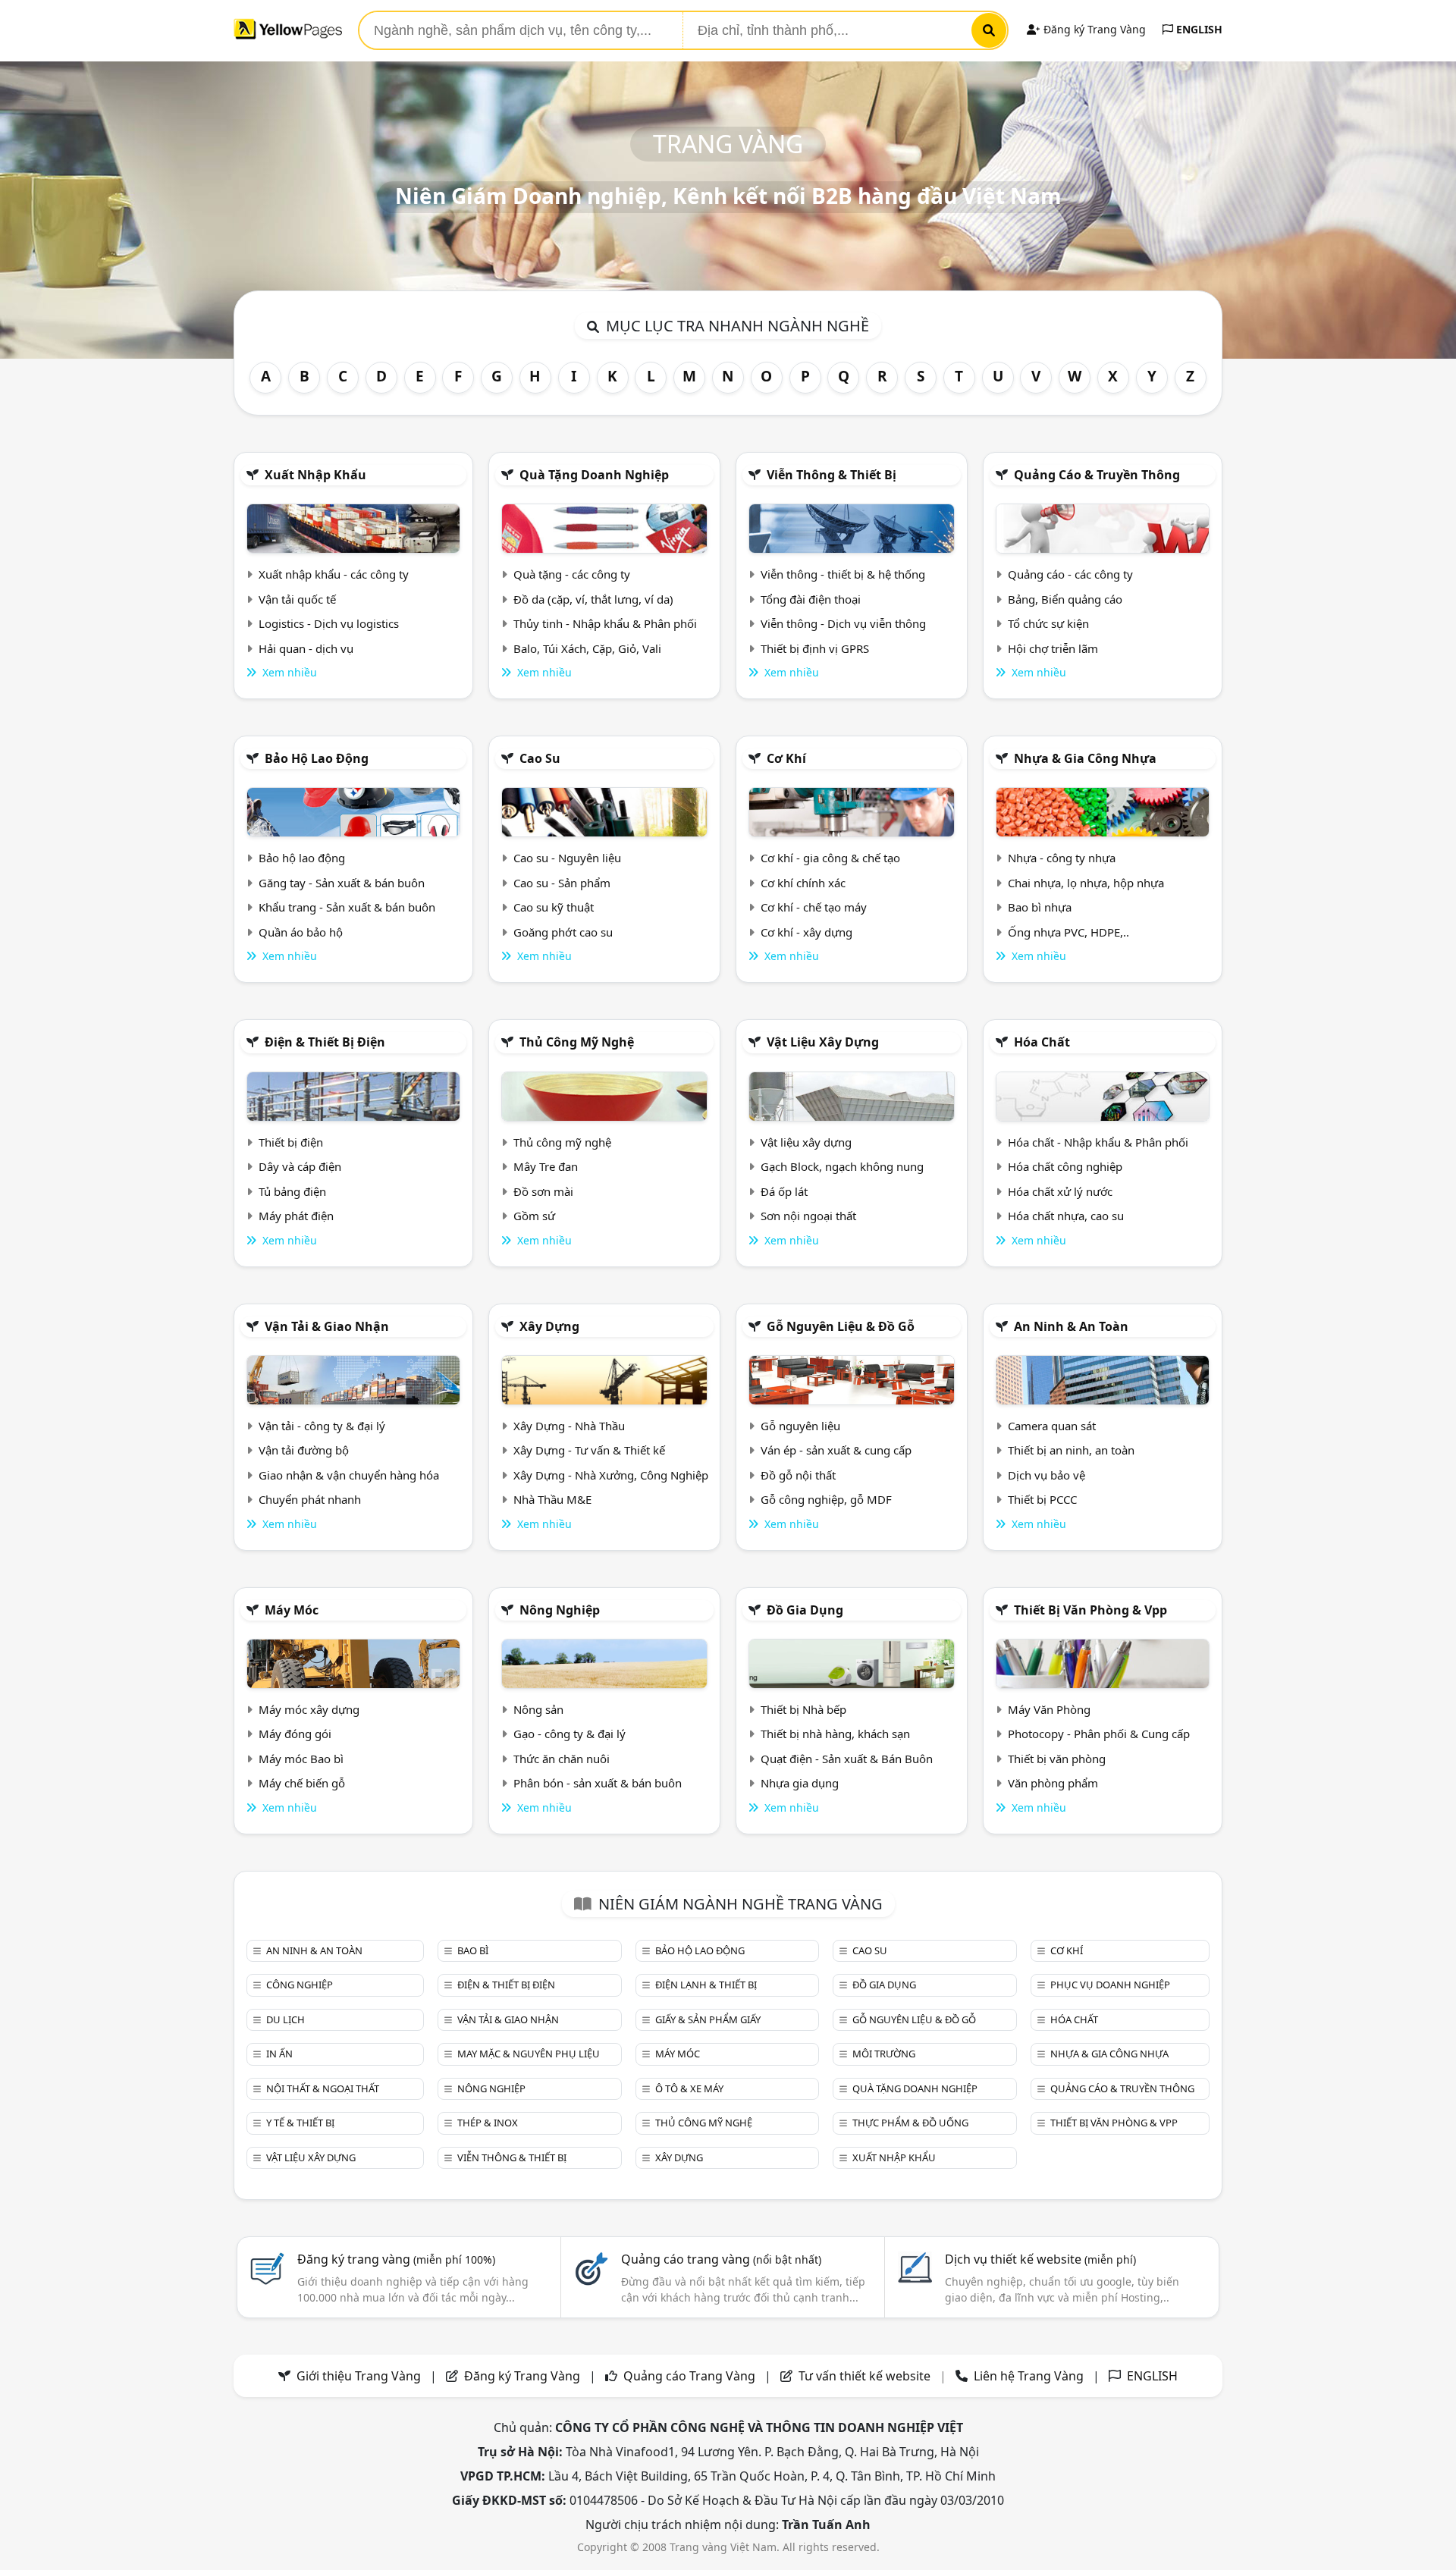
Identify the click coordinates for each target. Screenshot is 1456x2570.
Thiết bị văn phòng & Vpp (1090, 1610)
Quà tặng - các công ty (572, 574)
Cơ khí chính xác (803, 883)
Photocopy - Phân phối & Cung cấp (1099, 1734)
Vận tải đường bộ (304, 1450)
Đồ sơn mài (543, 1191)
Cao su (540, 758)
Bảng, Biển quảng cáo (1065, 599)
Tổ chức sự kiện (1048, 623)
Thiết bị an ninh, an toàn (1071, 1450)
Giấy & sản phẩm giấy (708, 2019)
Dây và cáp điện (300, 1166)
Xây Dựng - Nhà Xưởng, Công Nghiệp (611, 1475)
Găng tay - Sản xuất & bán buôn (342, 883)
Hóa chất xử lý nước (1060, 1191)
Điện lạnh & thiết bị (706, 1985)
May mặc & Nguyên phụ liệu (529, 2054)
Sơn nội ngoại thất (808, 1216)
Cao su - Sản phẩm (562, 883)
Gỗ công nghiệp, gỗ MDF (826, 1499)
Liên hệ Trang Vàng (1029, 2376)
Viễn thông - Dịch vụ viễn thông (843, 623)
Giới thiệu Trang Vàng (359, 2376)
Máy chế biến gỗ (302, 1783)
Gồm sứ (534, 1216)
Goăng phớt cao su (563, 932)
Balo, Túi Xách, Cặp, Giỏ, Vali (587, 648)
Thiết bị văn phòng (1057, 1759)
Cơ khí (786, 758)
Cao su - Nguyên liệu (567, 858)
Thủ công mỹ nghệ (577, 1042)
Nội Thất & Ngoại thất (323, 2088)
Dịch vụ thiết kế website (1040, 2259)
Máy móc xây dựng (309, 1709)
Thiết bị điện (291, 1142)
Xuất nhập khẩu (315, 475)
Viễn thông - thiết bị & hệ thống (843, 574)
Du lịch (286, 2019)
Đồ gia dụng (805, 1610)
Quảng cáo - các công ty (1070, 574)
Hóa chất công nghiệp (1065, 1166)
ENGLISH (1198, 29)
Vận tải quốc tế (297, 599)
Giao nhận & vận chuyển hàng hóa (349, 1475)
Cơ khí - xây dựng (806, 932)
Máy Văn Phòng (1049, 1709)
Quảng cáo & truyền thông (1097, 475)
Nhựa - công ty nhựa (1062, 858)
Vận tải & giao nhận (327, 1326)
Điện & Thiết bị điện (325, 1042)
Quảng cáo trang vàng (721, 2259)
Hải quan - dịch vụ (306, 648)
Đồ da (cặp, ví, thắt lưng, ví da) (593, 599)
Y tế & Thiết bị (300, 2123)
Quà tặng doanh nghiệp (594, 475)
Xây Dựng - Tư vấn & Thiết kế (589, 1450)
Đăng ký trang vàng (396, 2259)
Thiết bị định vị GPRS (815, 648)
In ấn (279, 2054)
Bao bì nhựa (1040, 907)
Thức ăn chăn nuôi (562, 1759)
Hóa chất (1042, 1042)
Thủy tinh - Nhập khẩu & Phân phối (605, 623)
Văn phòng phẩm (1053, 1783)
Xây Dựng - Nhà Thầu (569, 1426)
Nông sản (538, 1709)
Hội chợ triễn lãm (1053, 648)
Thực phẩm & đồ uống (910, 2123)
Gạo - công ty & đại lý (570, 1734)
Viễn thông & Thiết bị (832, 475)
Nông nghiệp (560, 1610)
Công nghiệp (300, 1985)
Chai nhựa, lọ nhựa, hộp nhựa (1086, 883)
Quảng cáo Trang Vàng (689, 2376)
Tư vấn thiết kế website (866, 2376)
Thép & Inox (488, 2123)
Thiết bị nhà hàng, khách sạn (835, 1734)
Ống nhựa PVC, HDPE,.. (1068, 932)
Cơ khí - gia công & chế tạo (830, 858)
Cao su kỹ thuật (554, 907)
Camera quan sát (1052, 1426)
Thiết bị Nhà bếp (803, 1709)
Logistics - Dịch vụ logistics (329, 623)
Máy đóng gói (295, 1734)
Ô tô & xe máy (689, 2088)
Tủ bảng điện (292, 1191)
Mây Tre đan (546, 1166)
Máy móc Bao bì (301, 1759)
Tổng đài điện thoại (811, 599)
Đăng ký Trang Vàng (1093, 29)
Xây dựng (549, 1326)
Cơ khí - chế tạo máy (814, 907)
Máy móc (292, 1610)
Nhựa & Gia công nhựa (1085, 758)
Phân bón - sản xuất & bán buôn (598, 1783)
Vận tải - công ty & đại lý (322, 1426)
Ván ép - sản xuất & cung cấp (836, 1450)
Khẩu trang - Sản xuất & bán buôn (347, 907)
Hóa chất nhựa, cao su (1066, 1216)
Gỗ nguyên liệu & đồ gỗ (841, 1326)
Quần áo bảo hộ (301, 932)
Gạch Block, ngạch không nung (842, 1166)
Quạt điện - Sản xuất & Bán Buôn (847, 1759)
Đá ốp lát (784, 1191)
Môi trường (884, 2054)
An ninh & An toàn (1071, 1326)
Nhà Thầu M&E (552, 1499)
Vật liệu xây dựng (823, 1042)
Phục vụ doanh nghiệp (1110, 1985)
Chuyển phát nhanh (310, 1499)
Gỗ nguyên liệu (800, 1426)
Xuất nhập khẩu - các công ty (334, 574)
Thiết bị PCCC (1042, 1499)
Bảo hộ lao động (317, 758)
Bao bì (473, 1950)
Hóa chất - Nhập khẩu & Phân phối (1098, 1142)
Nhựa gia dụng (800, 1783)
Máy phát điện (296, 1216)
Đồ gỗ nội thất (798, 1475)
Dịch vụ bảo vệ (1046, 1475)
